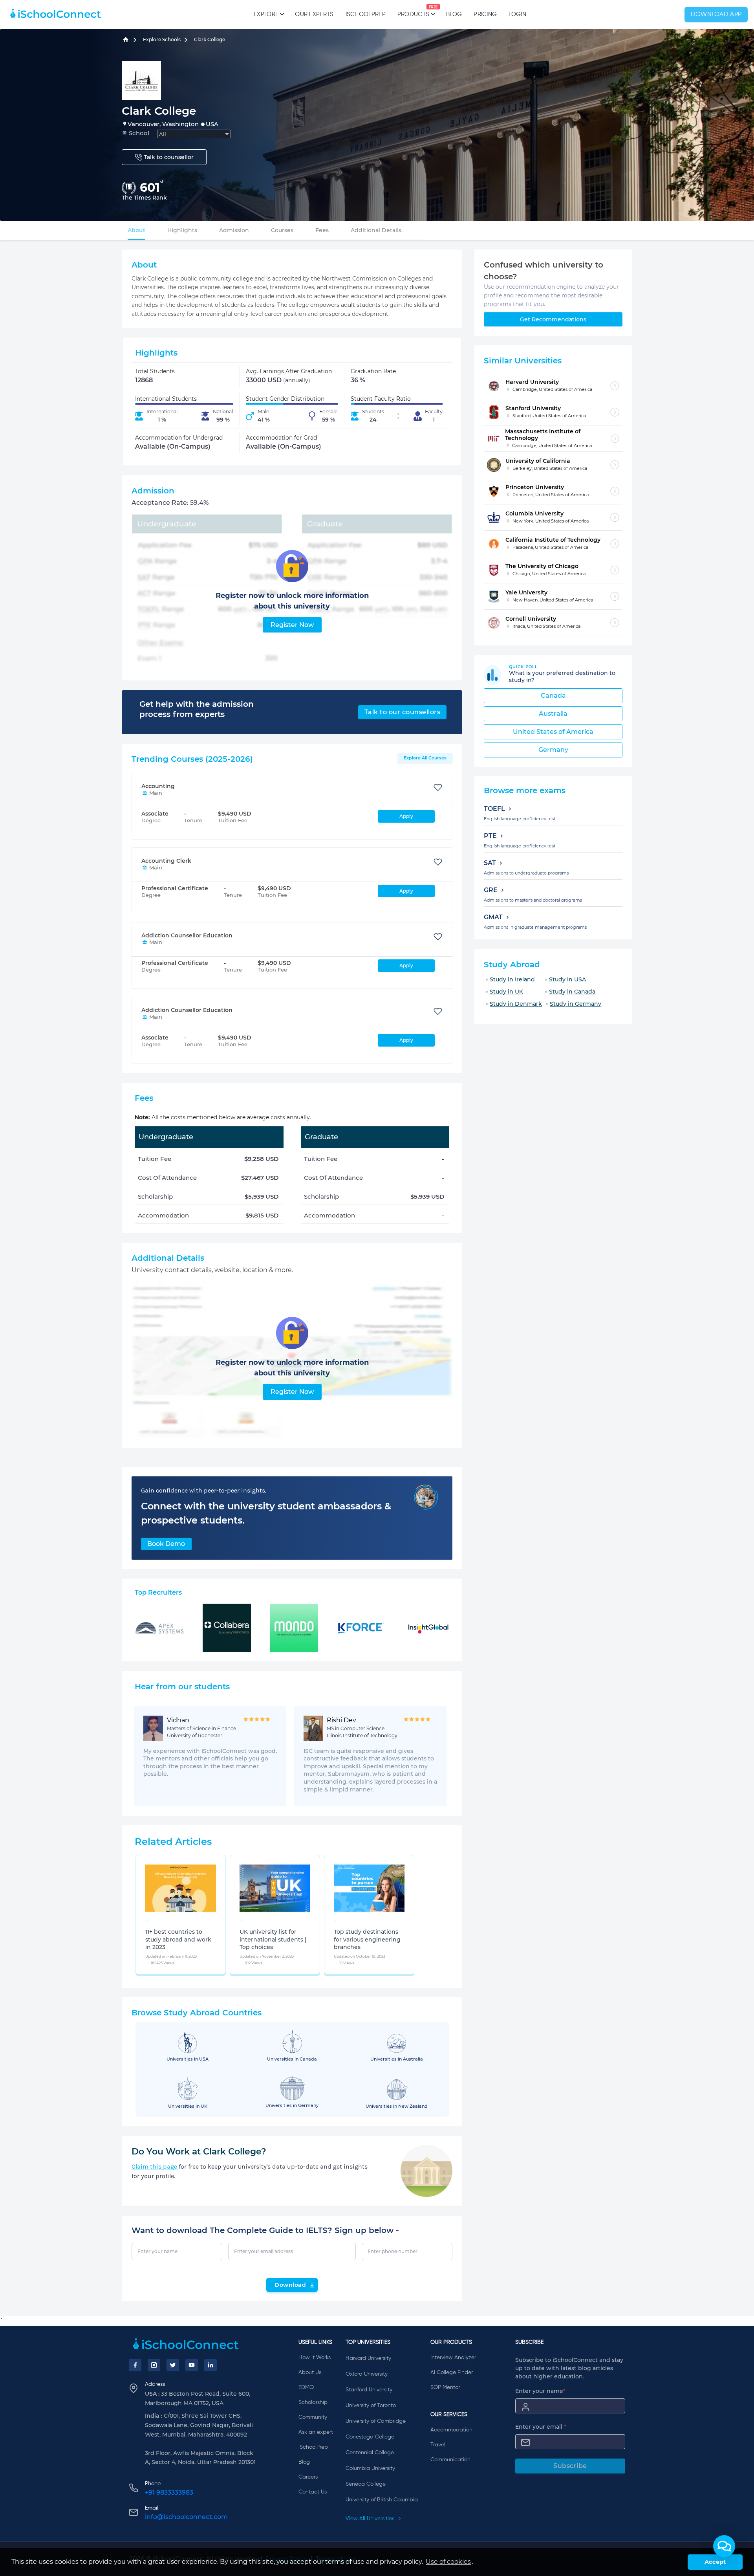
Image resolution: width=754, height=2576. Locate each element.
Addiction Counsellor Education (187, 935)
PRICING (485, 14)
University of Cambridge (376, 2421)
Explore (266, 14)
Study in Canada (572, 992)
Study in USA (567, 979)
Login (517, 14)
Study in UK (506, 992)
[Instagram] (154, 2365)
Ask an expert (316, 2432)
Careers (308, 2477)
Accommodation (451, 2430)
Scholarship (313, 2402)
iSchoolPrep (366, 14)
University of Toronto (371, 2405)
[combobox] (194, 134)
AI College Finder (452, 2372)
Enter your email (541, 2427)
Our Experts (314, 14)
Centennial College (370, 2453)
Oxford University (367, 2374)
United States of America (553, 732)
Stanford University (369, 2390)
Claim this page (154, 2166)
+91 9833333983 (169, 2493)
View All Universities (371, 2519)
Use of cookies (448, 2562)
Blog (454, 14)
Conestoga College (370, 2437)
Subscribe (570, 2466)
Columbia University (370, 2468)
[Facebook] (135, 2365)
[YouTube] (192, 2365)
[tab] (136, 230)
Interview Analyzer (453, 2358)
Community (313, 2417)
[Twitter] (173, 2365)
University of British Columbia (382, 2500)
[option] (147, 1920)
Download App (716, 15)
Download (290, 2285)
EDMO (306, 2387)
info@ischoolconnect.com (186, 2517)
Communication (450, 2460)
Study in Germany (576, 1004)
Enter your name (540, 2391)
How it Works (315, 2358)
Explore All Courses (425, 758)
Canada (553, 696)
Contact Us (313, 2492)
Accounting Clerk (166, 861)
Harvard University (368, 2358)
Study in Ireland (512, 979)
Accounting (158, 786)
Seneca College (366, 2484)
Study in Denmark (516, 1004)
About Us (310, 2372)
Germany (553, 750)
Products (413, 11)
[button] (724, 2546)
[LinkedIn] (210, 2365)
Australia (553, 714)
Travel (438, 2445)
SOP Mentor (445, 2387)
